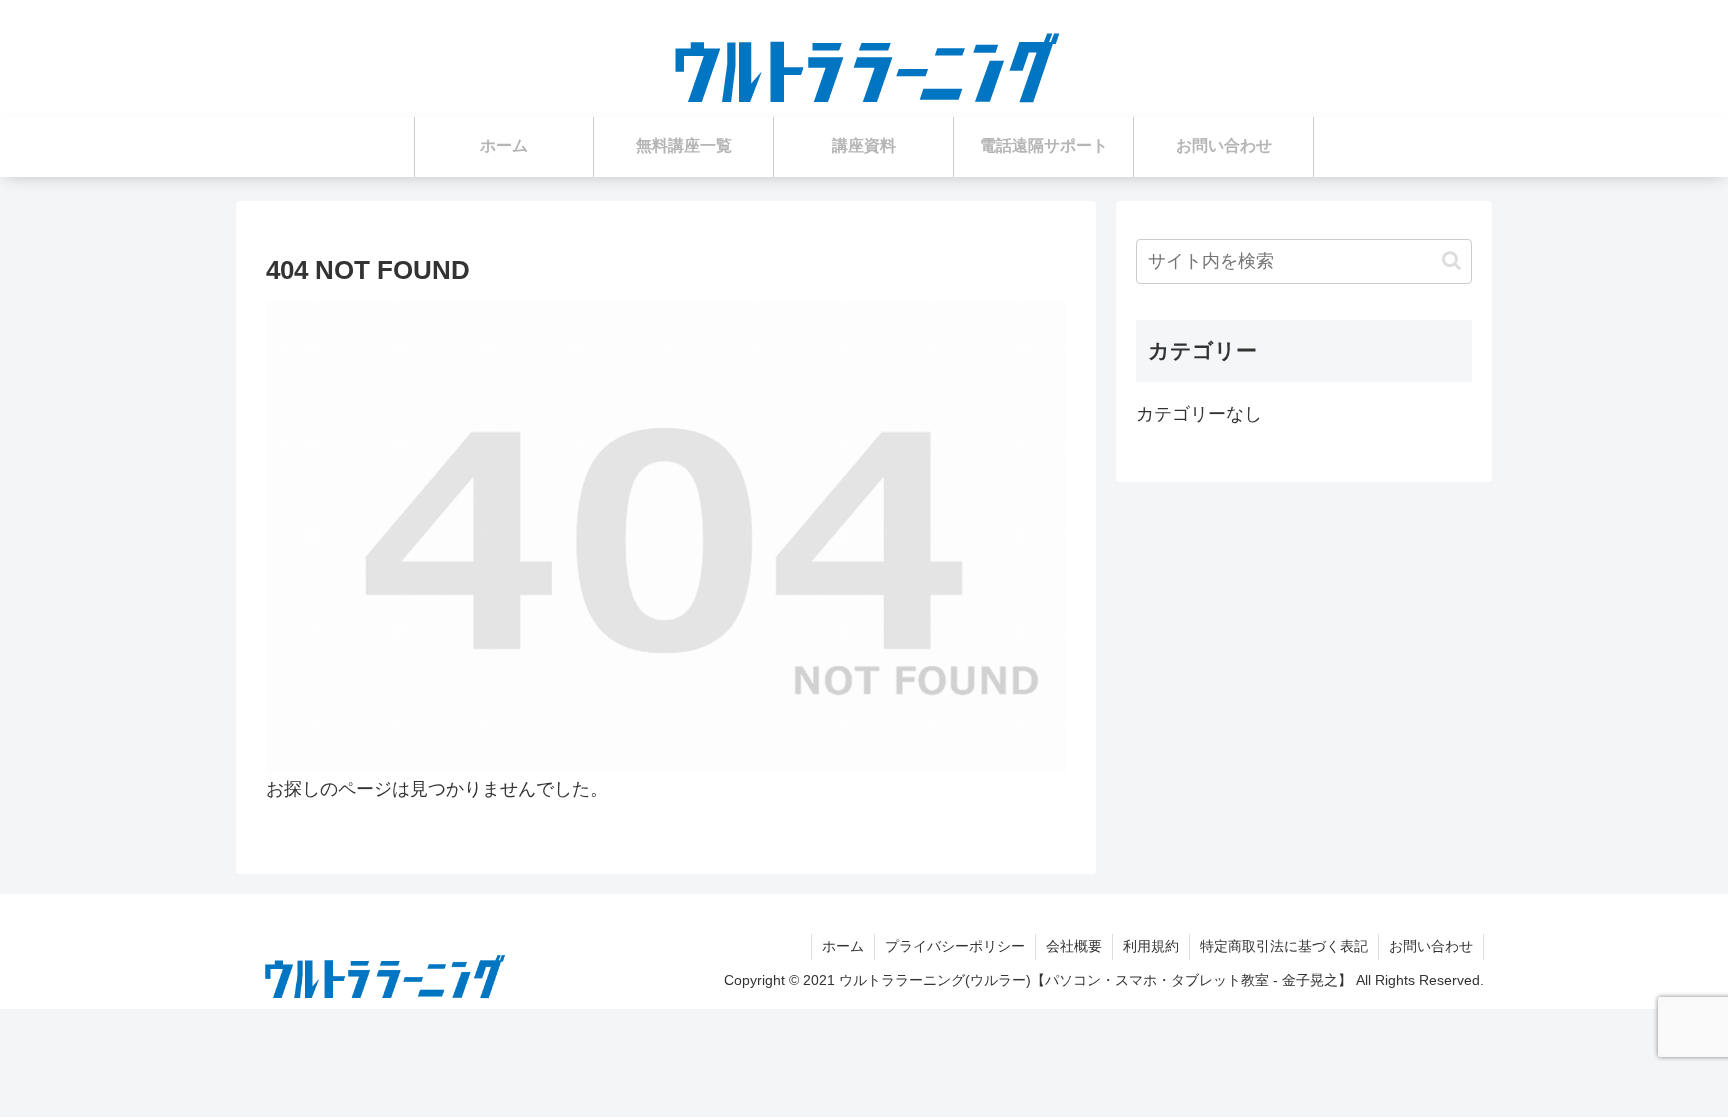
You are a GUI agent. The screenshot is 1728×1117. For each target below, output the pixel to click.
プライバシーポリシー (955, 946)
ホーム (843, 946)
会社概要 (1074, 946)
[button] (1451, 260)
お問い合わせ (1431, 946)
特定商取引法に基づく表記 (1284, 946)
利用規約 (1151, 946)
